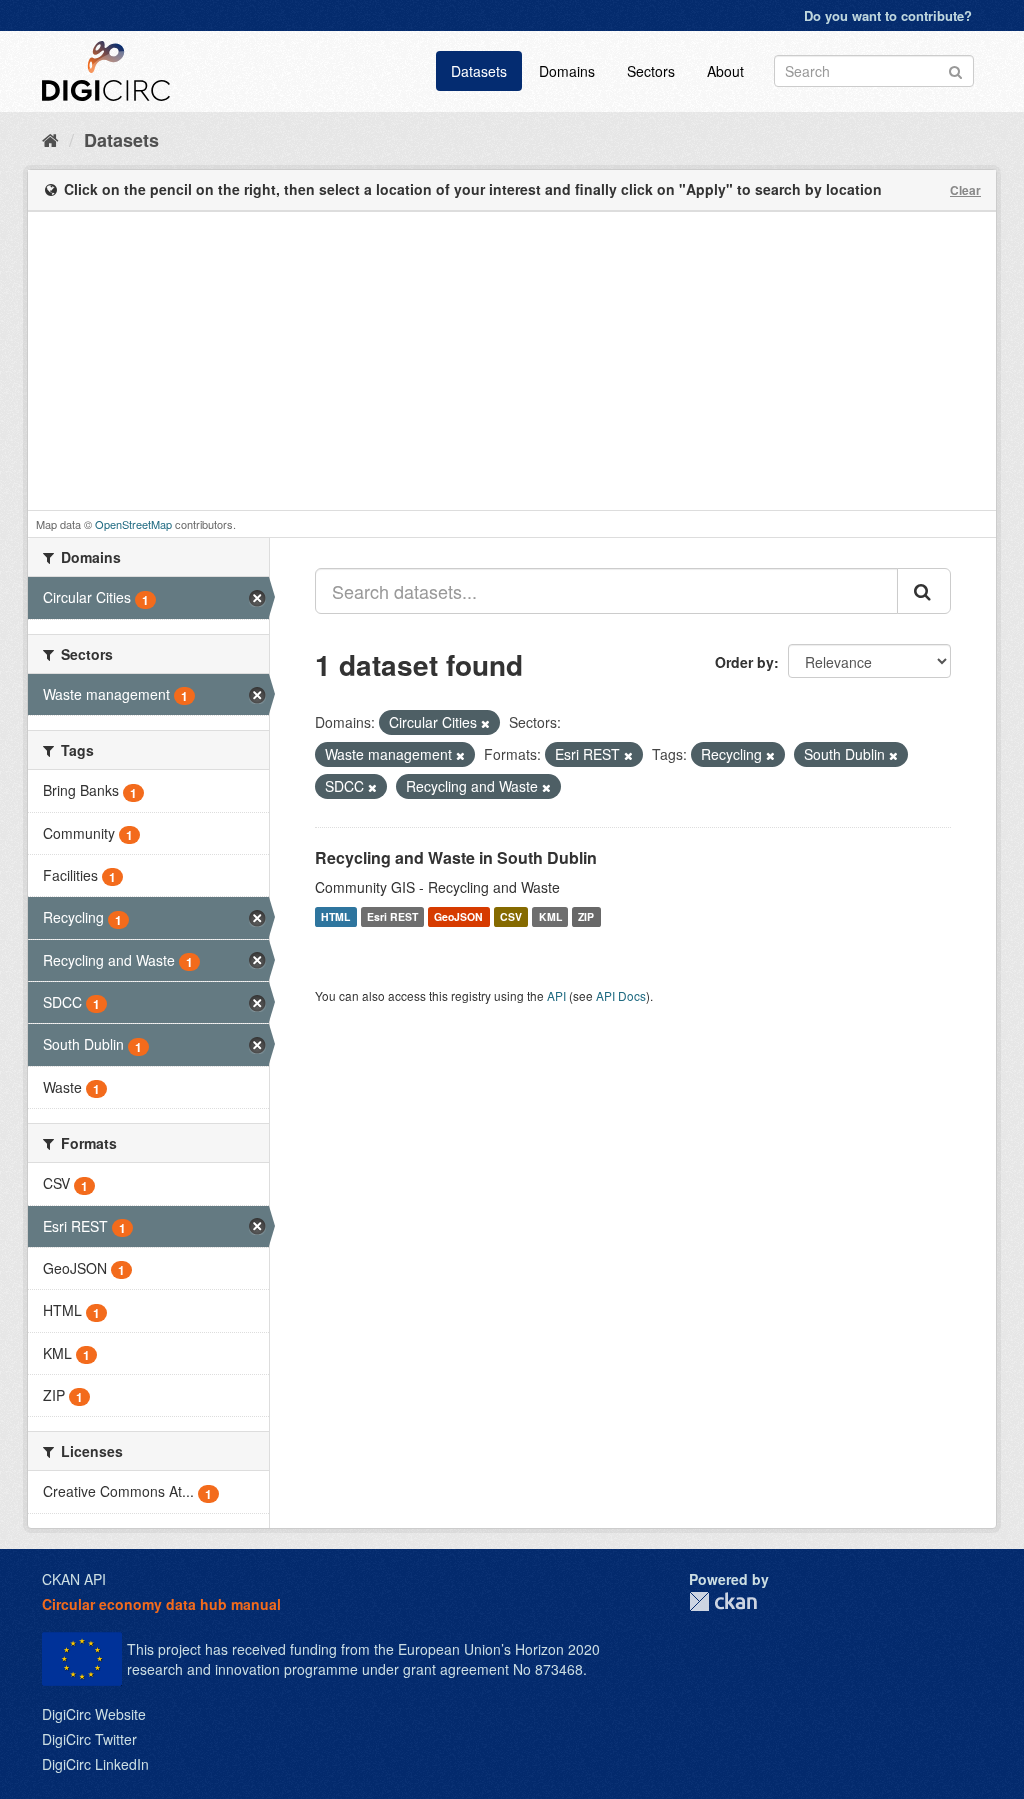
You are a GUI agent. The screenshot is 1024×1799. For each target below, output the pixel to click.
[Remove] (485, 723)
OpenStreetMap (133, 524)
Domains (567, 71)
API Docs (621, 995)
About (725, 71)
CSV (511, 916)
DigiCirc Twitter (89, 1739)
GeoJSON (458, 916)
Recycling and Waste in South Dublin (456, 857)
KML (550, 916)
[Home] (50, 139)
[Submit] (955, 69)
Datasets (479, 71)
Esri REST (392, 916)
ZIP (586, 916)
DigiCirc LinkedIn (95, 1764)
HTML (335, 916)
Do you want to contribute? (888, 15)
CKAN (723, 1601)
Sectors (651, 71)
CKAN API (74, 1579)
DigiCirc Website (94, 1714)
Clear (965, 190)
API (556, 995)
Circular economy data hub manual (161, 1604)
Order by (744, 662)
